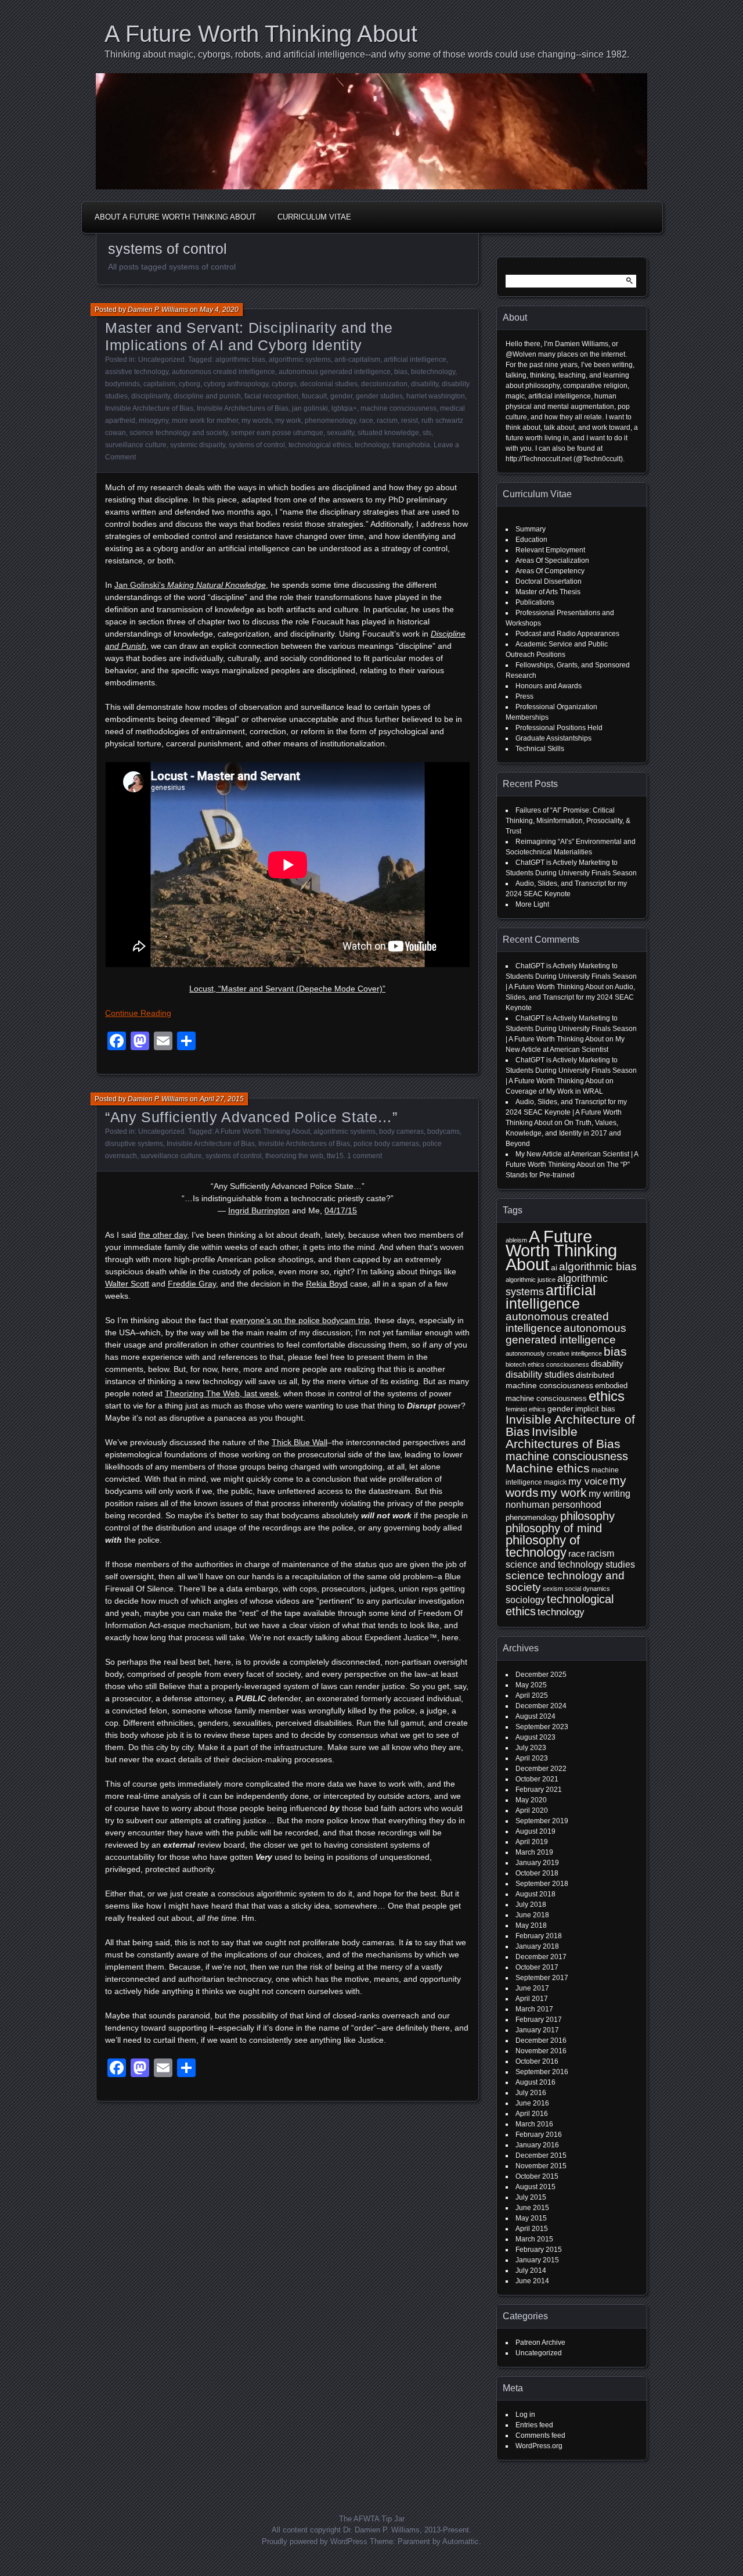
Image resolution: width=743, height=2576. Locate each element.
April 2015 (532, 2229)
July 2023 (531, 1748)
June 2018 (532, 1915)
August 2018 (535, 1894)
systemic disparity (198, 445)
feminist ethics (526, 1409)
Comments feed (540, 2435)
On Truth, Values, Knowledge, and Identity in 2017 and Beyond (563, 1133)
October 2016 (537, 2061)
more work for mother (205, 421)
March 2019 (534, 1852)
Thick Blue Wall (300, 1442)
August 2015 (535, 2187)
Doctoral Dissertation (549, 581)
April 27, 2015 (222, 1099)
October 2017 (537, 1967)
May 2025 (531, 1685)
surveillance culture (136, 445)
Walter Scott (127, 1284)
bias (401, 372)
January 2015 (537, 2260)
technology (372, 445)
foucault (314, 396)
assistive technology (137, 372)
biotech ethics (525, 1364)
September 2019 (542, 1821)
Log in (525, 2415)
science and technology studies (570, 1564)
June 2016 (532, 2103)
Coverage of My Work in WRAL (554, 1091)
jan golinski (310, 408)
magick (555, 1482)
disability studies (540, 1375)
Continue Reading (138, 1013)
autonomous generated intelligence (335, 372)
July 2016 (531, 2093)
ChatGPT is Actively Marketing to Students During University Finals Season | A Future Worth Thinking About (571, 976)
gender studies (379, 396)
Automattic (461, 2541)
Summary (531, 529)
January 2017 (537, 2030)
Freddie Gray (192, 1284)
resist (410, 421)
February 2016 (539, 2135)
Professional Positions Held (559, 728)
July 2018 (531, 1905)
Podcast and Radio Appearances (567, 634)
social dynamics (587, 1589)
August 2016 (535, 2082)
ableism (516, 1240)
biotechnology (433, 372)
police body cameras (386, 1144)
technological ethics (320, 445)
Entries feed (534, 2425)
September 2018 (542, 1884)
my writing (609, 1494)
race (366, 421)
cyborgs (284, 384)
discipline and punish (207, 396)
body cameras (401, 1131)
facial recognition (271, 396)
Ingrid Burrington (259, 1210)
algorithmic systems (300, 360)
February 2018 (539, 1936)
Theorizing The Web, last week (222, 1393)
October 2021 (537, 1779)
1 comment (365, 1156)
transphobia (411, 445)
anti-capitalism (357, 360)
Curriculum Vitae (314, 217)
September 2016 (542, 2072)
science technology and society (178, 433)
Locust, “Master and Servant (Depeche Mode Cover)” (287, 989)
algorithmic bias (240, 360)
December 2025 (541, 1675)
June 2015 (532, 2208)
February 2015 (539, 2250)
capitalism (159, 384)
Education (531, 540)
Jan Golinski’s (190, 585)
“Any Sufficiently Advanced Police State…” (251, 1117)
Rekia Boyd (327, 1284)
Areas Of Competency (550, 571)
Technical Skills (540, 749)
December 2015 (541, 2155)
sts (427, 433)
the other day (163, 1235)
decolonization (384, 384)
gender (341, 396)
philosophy (587, 1516)
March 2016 (534, 2124)
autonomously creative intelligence (554, 1353)
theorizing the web (294, 1156)
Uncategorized (161, 360)
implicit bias (595, 1409)
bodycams (443, 1131)
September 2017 (542, 1978)
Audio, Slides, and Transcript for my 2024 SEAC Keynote (570, 997)
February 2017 (539, 2020)
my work (288, 421)
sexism (553, 1589)
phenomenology (330, 421)
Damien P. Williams (158, 310)
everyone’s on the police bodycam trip (300, 1320)
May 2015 (531, 2218)
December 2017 (541, 1957)
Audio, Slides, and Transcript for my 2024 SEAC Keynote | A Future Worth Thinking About (566, 1112)
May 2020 (531, 1800)
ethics (607, 1396)
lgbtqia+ (344, 408)
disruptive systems (134, 1144)
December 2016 (541, 2040)
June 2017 (532, 1988)
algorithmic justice (531, 1280)
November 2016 (541, 2051)
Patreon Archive (540, 2343)
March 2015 (534, 2239)
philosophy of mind (554, 1528)
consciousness (568, 1364)
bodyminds (122, 384)
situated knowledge (388, 433)
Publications (535, 602)
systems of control (257, 445)
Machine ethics (548, 1468)
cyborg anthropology (236, 384)
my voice (588, 1481)
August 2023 (535, 1737)
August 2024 (535, 1716)
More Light (532, 904)
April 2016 (532, 2114)
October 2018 (537, 1873)
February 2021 (539, 1790)
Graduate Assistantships (553, 738)
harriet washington (436, 396)
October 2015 (537, 2176)
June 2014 (532, 2281)
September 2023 (542, 1727)
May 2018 (531, 1925)
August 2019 (535, 1831)
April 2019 (532, 1842)
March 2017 (534, 2009)
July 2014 (531, 2270)
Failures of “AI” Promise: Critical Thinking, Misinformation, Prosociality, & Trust (568, 821)
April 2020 (532, 1810)
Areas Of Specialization (552, 561)
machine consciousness (398, 408)
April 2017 (532, 1999)
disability (425, 384)
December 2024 (541, 1706)
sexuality (340, 433)
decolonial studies (329, 384)
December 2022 (541, 1769)
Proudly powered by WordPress (315, 2541)
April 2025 (532, 1695)
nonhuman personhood (553, 1505)
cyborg (190, 384)
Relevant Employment (550, 550)
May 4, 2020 (219, 310)
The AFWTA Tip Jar (372, 2519)
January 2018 (537, 1946)
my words (257, 421)
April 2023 (532, 1758)
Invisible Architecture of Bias (149, 408)
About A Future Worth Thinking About (175, 217)
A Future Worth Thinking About (261, 34)
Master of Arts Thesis (548, 592)
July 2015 (531, 2197)
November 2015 (541, 2166)
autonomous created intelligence (223, 372)
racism (387, 421)
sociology (525, 1600)
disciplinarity (151, 396)
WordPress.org (539, 2446)
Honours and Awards (549, 686)
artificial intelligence (415, 360)
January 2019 (537, 1863)
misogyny (154, 421)
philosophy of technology (543, 1546)
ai (554, 1267)
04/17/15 (341, 1210)
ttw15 (335, 1156)
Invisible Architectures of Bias (243, 408)
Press (524, 696)
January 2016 (537, 2145)
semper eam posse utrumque (277, 433)
